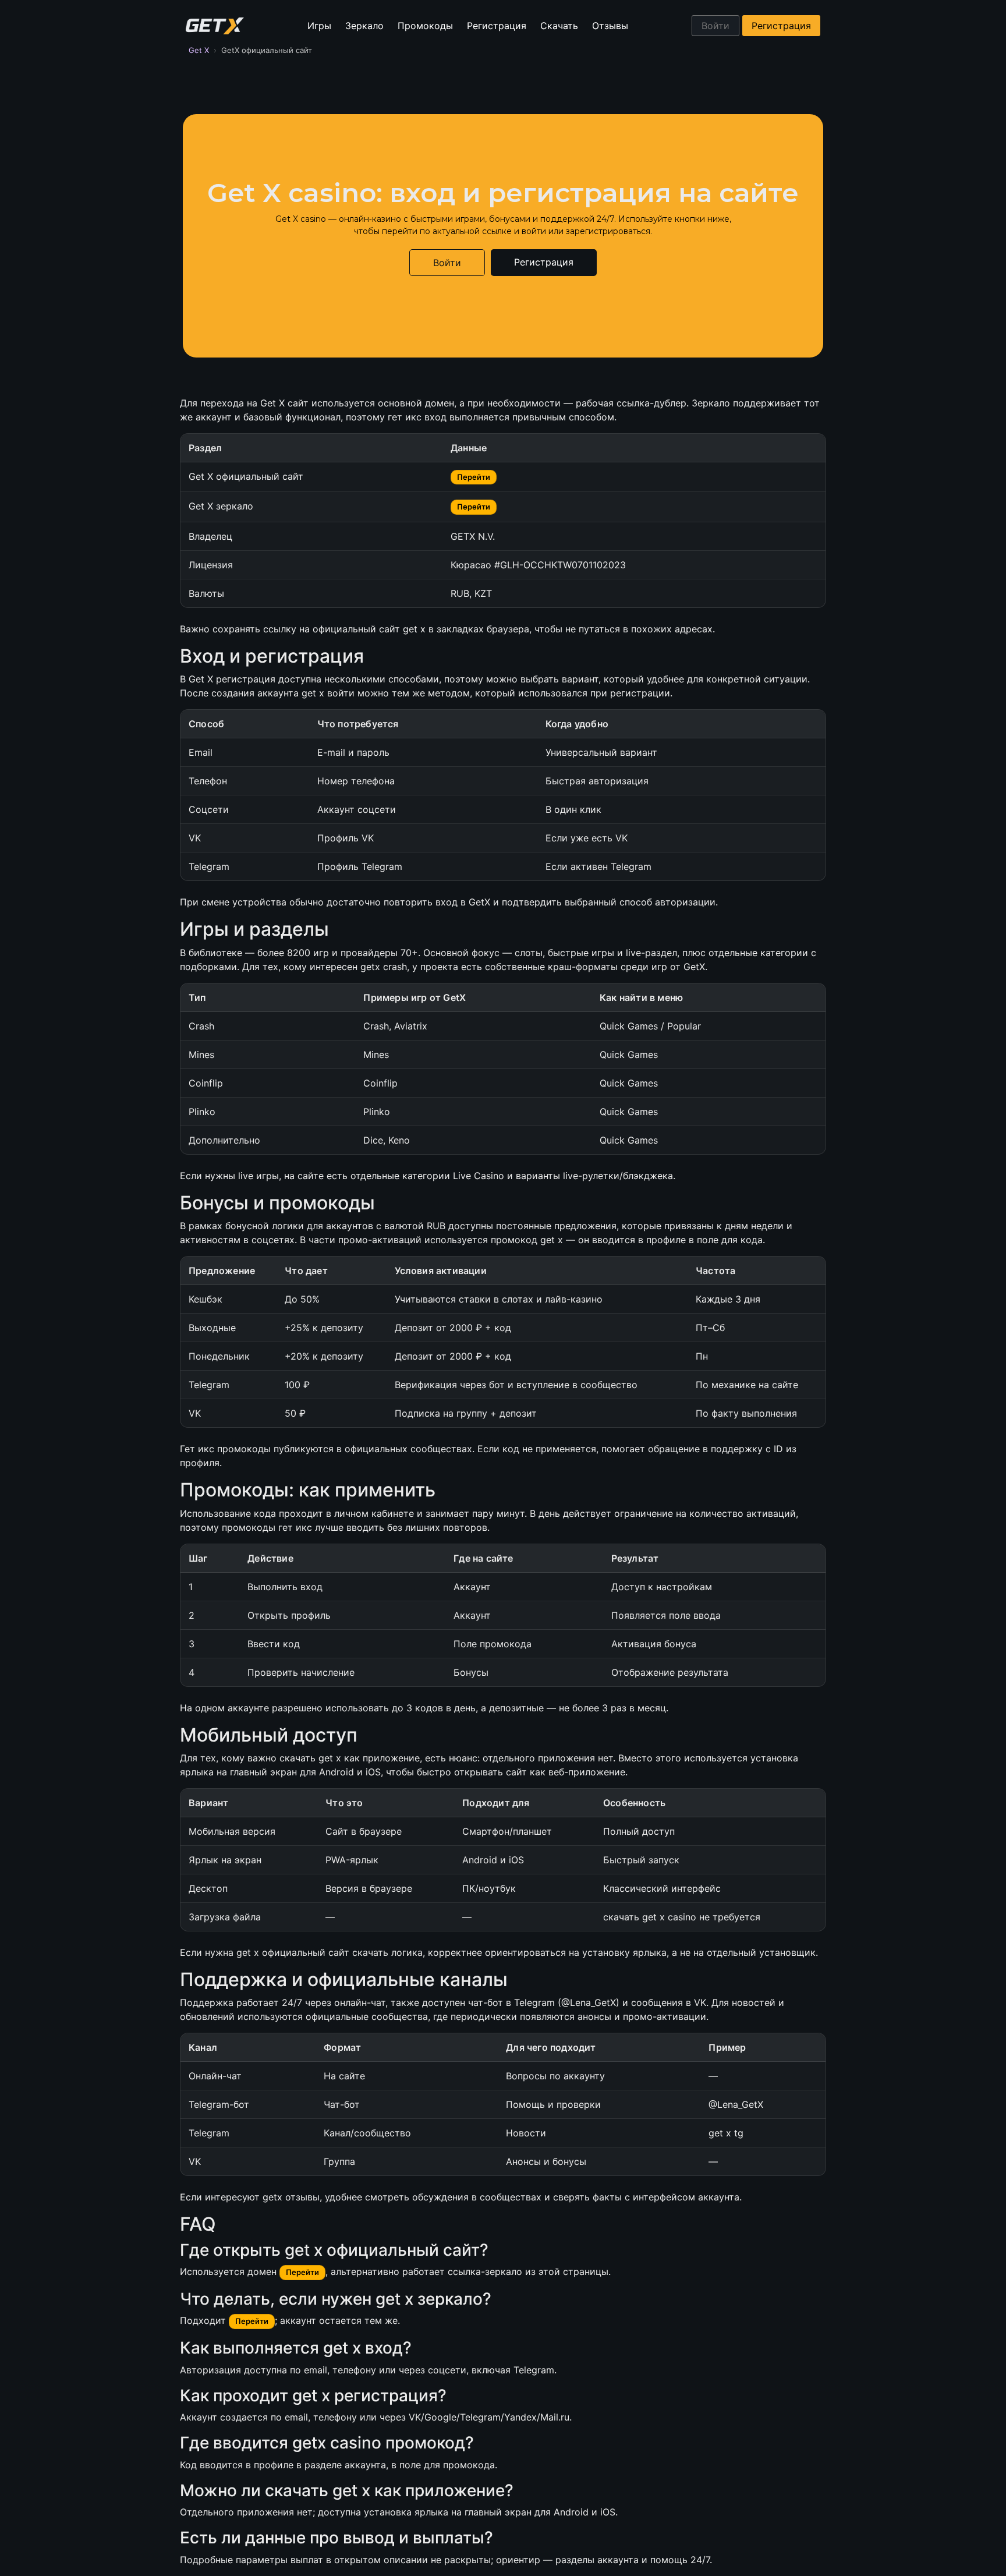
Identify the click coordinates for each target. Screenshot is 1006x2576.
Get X (199, 50)
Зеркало (364, 26)
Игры (319, 26)
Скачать (559, 26)
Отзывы (610, 26)
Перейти (474, 477)
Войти (715, 26)
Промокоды (425, 26)
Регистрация (497, 26)
